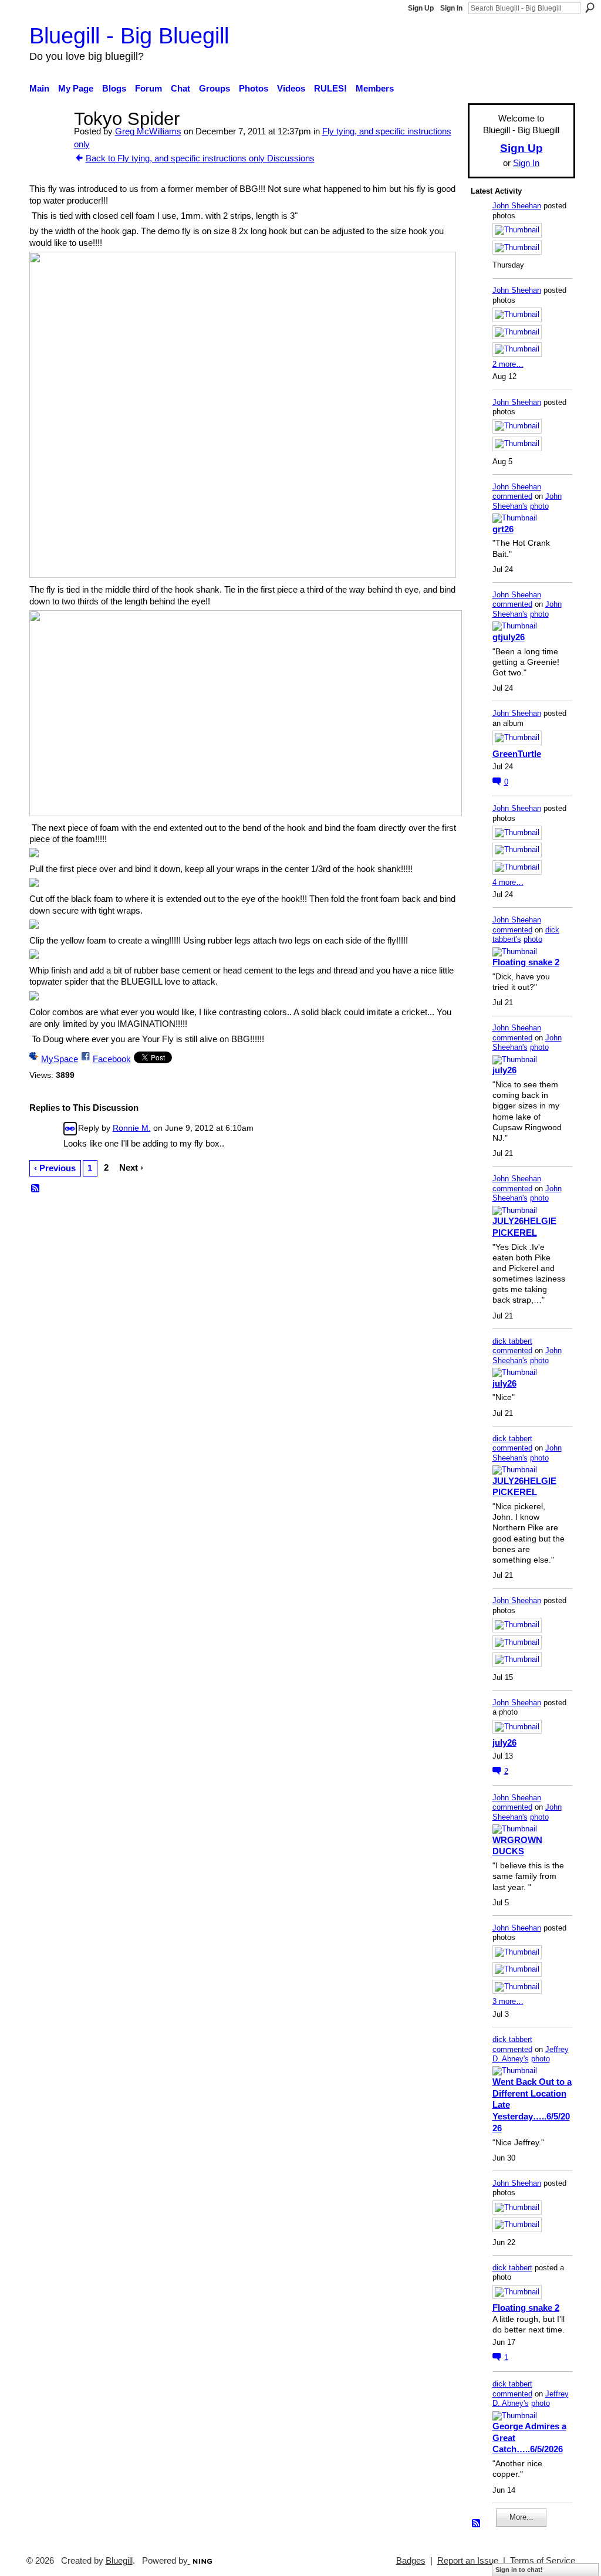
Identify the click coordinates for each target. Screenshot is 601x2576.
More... (521, 2517)
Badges (411, 2561)
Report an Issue (468, 2561)
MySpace (60, 1059)
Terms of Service (543, 2561)
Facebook (112, 1059)
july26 (504, 1070)
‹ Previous (55, 1168)
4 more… (508, 882)
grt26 (503, 529)
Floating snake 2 (526, 962)
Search (590, 8)
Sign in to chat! (519, 2570)
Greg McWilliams (148, 131)
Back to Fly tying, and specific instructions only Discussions (200, 158)
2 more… (508, 364)
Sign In (451, 8)
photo (539, 506)
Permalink (70, 1129)
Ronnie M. (132, 1128)
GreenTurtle (517, 754)
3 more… (508, 2001)
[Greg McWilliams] (48, 141)
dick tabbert (512, 1341)
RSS (36, 1189)
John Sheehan (517, 206)
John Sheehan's (527, 501)
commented (512, 496)
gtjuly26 (509, 637)
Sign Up (421, 8)
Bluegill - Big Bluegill (129, 36)
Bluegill (119, 2561)
